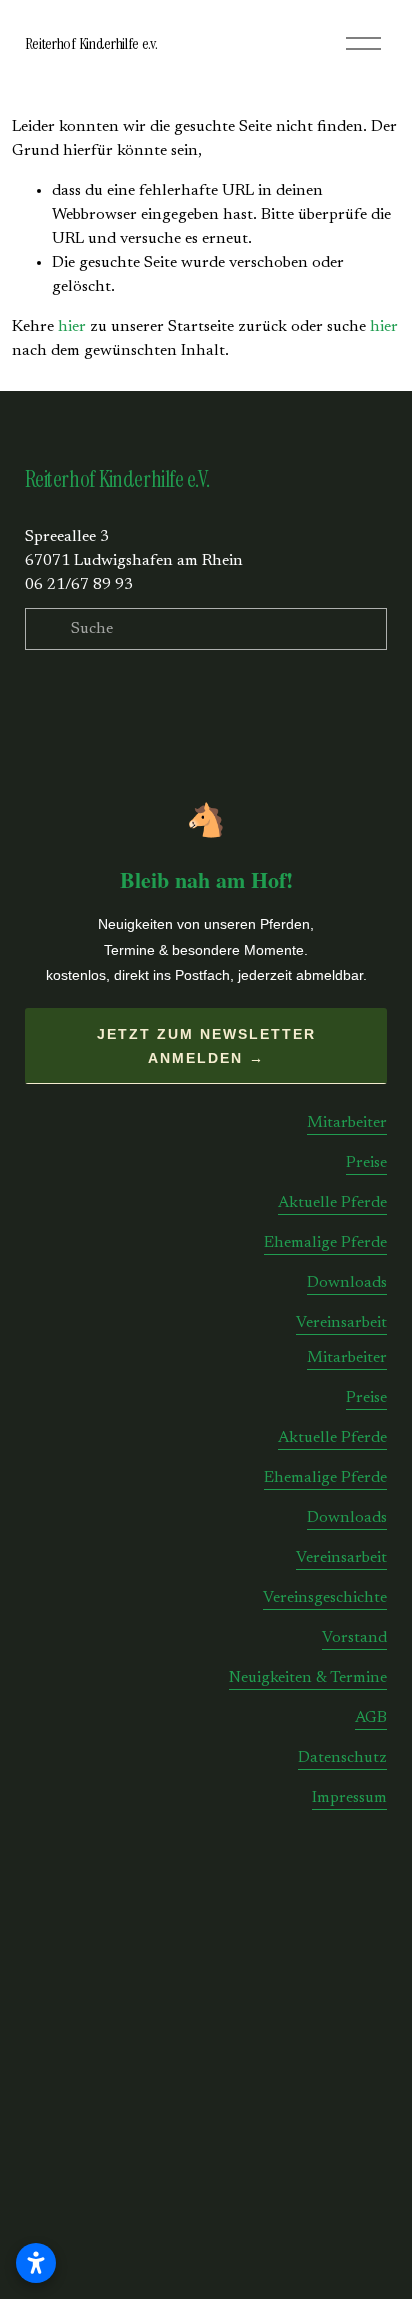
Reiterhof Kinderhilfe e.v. (91, 43)
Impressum (349, 1798)
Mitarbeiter (347, 1123)
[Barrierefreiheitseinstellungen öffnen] (36, 2263)
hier (72, 327)
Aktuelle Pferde (332, 1203)
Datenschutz (342, 1758)
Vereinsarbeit (341, 1323)
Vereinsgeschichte (325, 1598)
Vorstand (354, 1638)
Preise (366, 1163)
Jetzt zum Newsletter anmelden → (206, 1046)
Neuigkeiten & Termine (308, 1678)
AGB (371, 1718)
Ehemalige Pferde (325, 1243)
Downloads (347, 1283)
